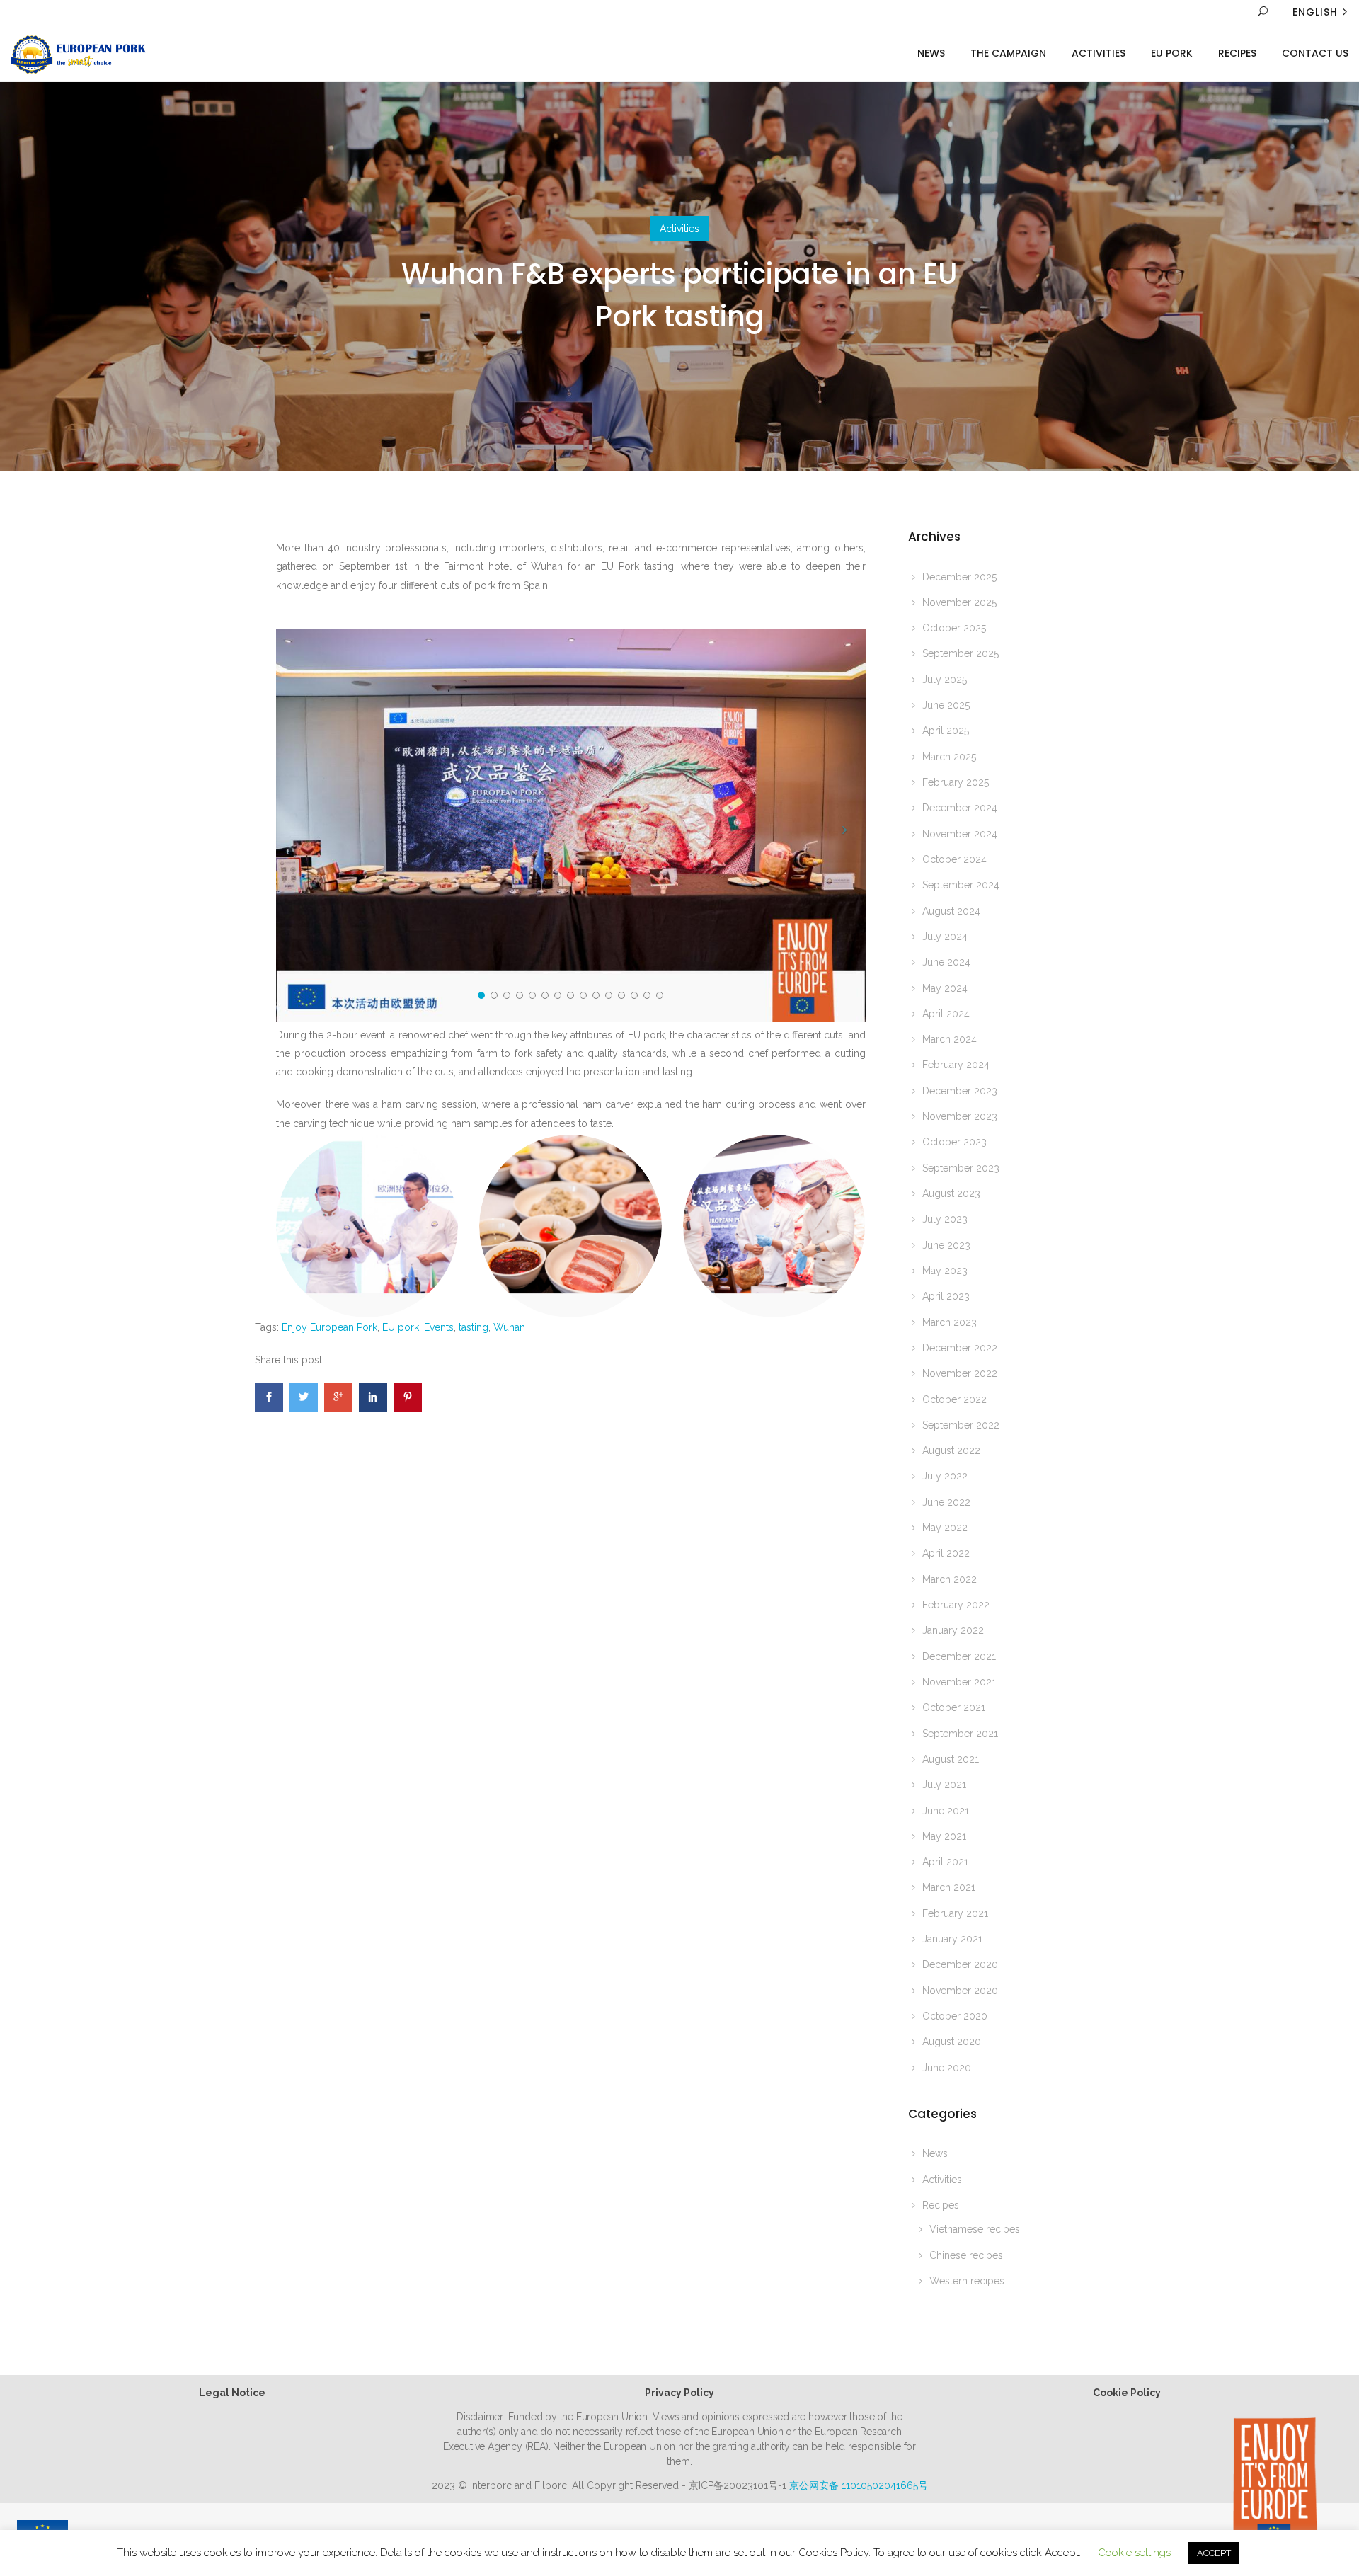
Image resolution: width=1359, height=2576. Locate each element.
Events (439, 1327)
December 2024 (960, 808)
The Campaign (1008, 53)
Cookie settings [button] (1134, 2553)
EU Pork (1172, 53)
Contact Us (1315, 53)
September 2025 (961, 653)
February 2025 (956, 782)
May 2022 (945, 1528)
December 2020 (960, 1964)
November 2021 (959, 1682)
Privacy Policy (679, 2393)
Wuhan (509, 1327)
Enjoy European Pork (329, 1327)
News (931, 53)
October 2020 (955, 2016)
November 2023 (960, 1116)
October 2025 (954, 628)
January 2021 (952, 1939)
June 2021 (946, 1811)
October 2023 (954, 1142)
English (1315, 12)
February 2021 (955, 1913)
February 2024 (956, 1065)
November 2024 (960, 834)
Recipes (1237, 53)
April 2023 (946, 1296)
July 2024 (945, 937)
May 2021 (944, 1836)
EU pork (401, 1327)
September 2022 (961, 1425)
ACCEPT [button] (1214, 2553)
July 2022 (945, 1476)
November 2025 (959, 602)
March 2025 (949, 757)
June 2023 (946, 1245)
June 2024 (946, 962)
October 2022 (954, 1399)
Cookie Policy (1127, 2393)
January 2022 (953, 1630)
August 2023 (951, 1193)
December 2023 (960, 1091)
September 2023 (961, 1168)
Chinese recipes (966, 2255)
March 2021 (949, 1887)
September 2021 (960, 1734)
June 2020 (947, 2068)
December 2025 (959, 577)
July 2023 (945, 1219)
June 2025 (946, 705)
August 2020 (952, 2042)
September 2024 (961, 885)
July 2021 (944, 1785)
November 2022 (960, 1373)
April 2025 (946, 731)
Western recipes (967, 2281)
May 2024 (945, 988)
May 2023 (945, 1271)
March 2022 (950, 1579)
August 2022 (951, 1450)
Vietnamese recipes (975, 2229)
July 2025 (945, 680)
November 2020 (960, 1991)
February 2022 (956, 1605)
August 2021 (951, 1759)
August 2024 (951, 911)
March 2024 (950, 1039)
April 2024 (946, 1014)
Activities (1099, 53)
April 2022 (946, 1553)
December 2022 (960, 1348)
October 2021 (954, 1707)
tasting (474, 1327)
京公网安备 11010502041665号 (859, 2485)
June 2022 (946, 1502)
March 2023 (950, 1322)
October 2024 (954, 859)
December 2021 (959, 1656)
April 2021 (945, 1862)
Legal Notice (232, 2393)
